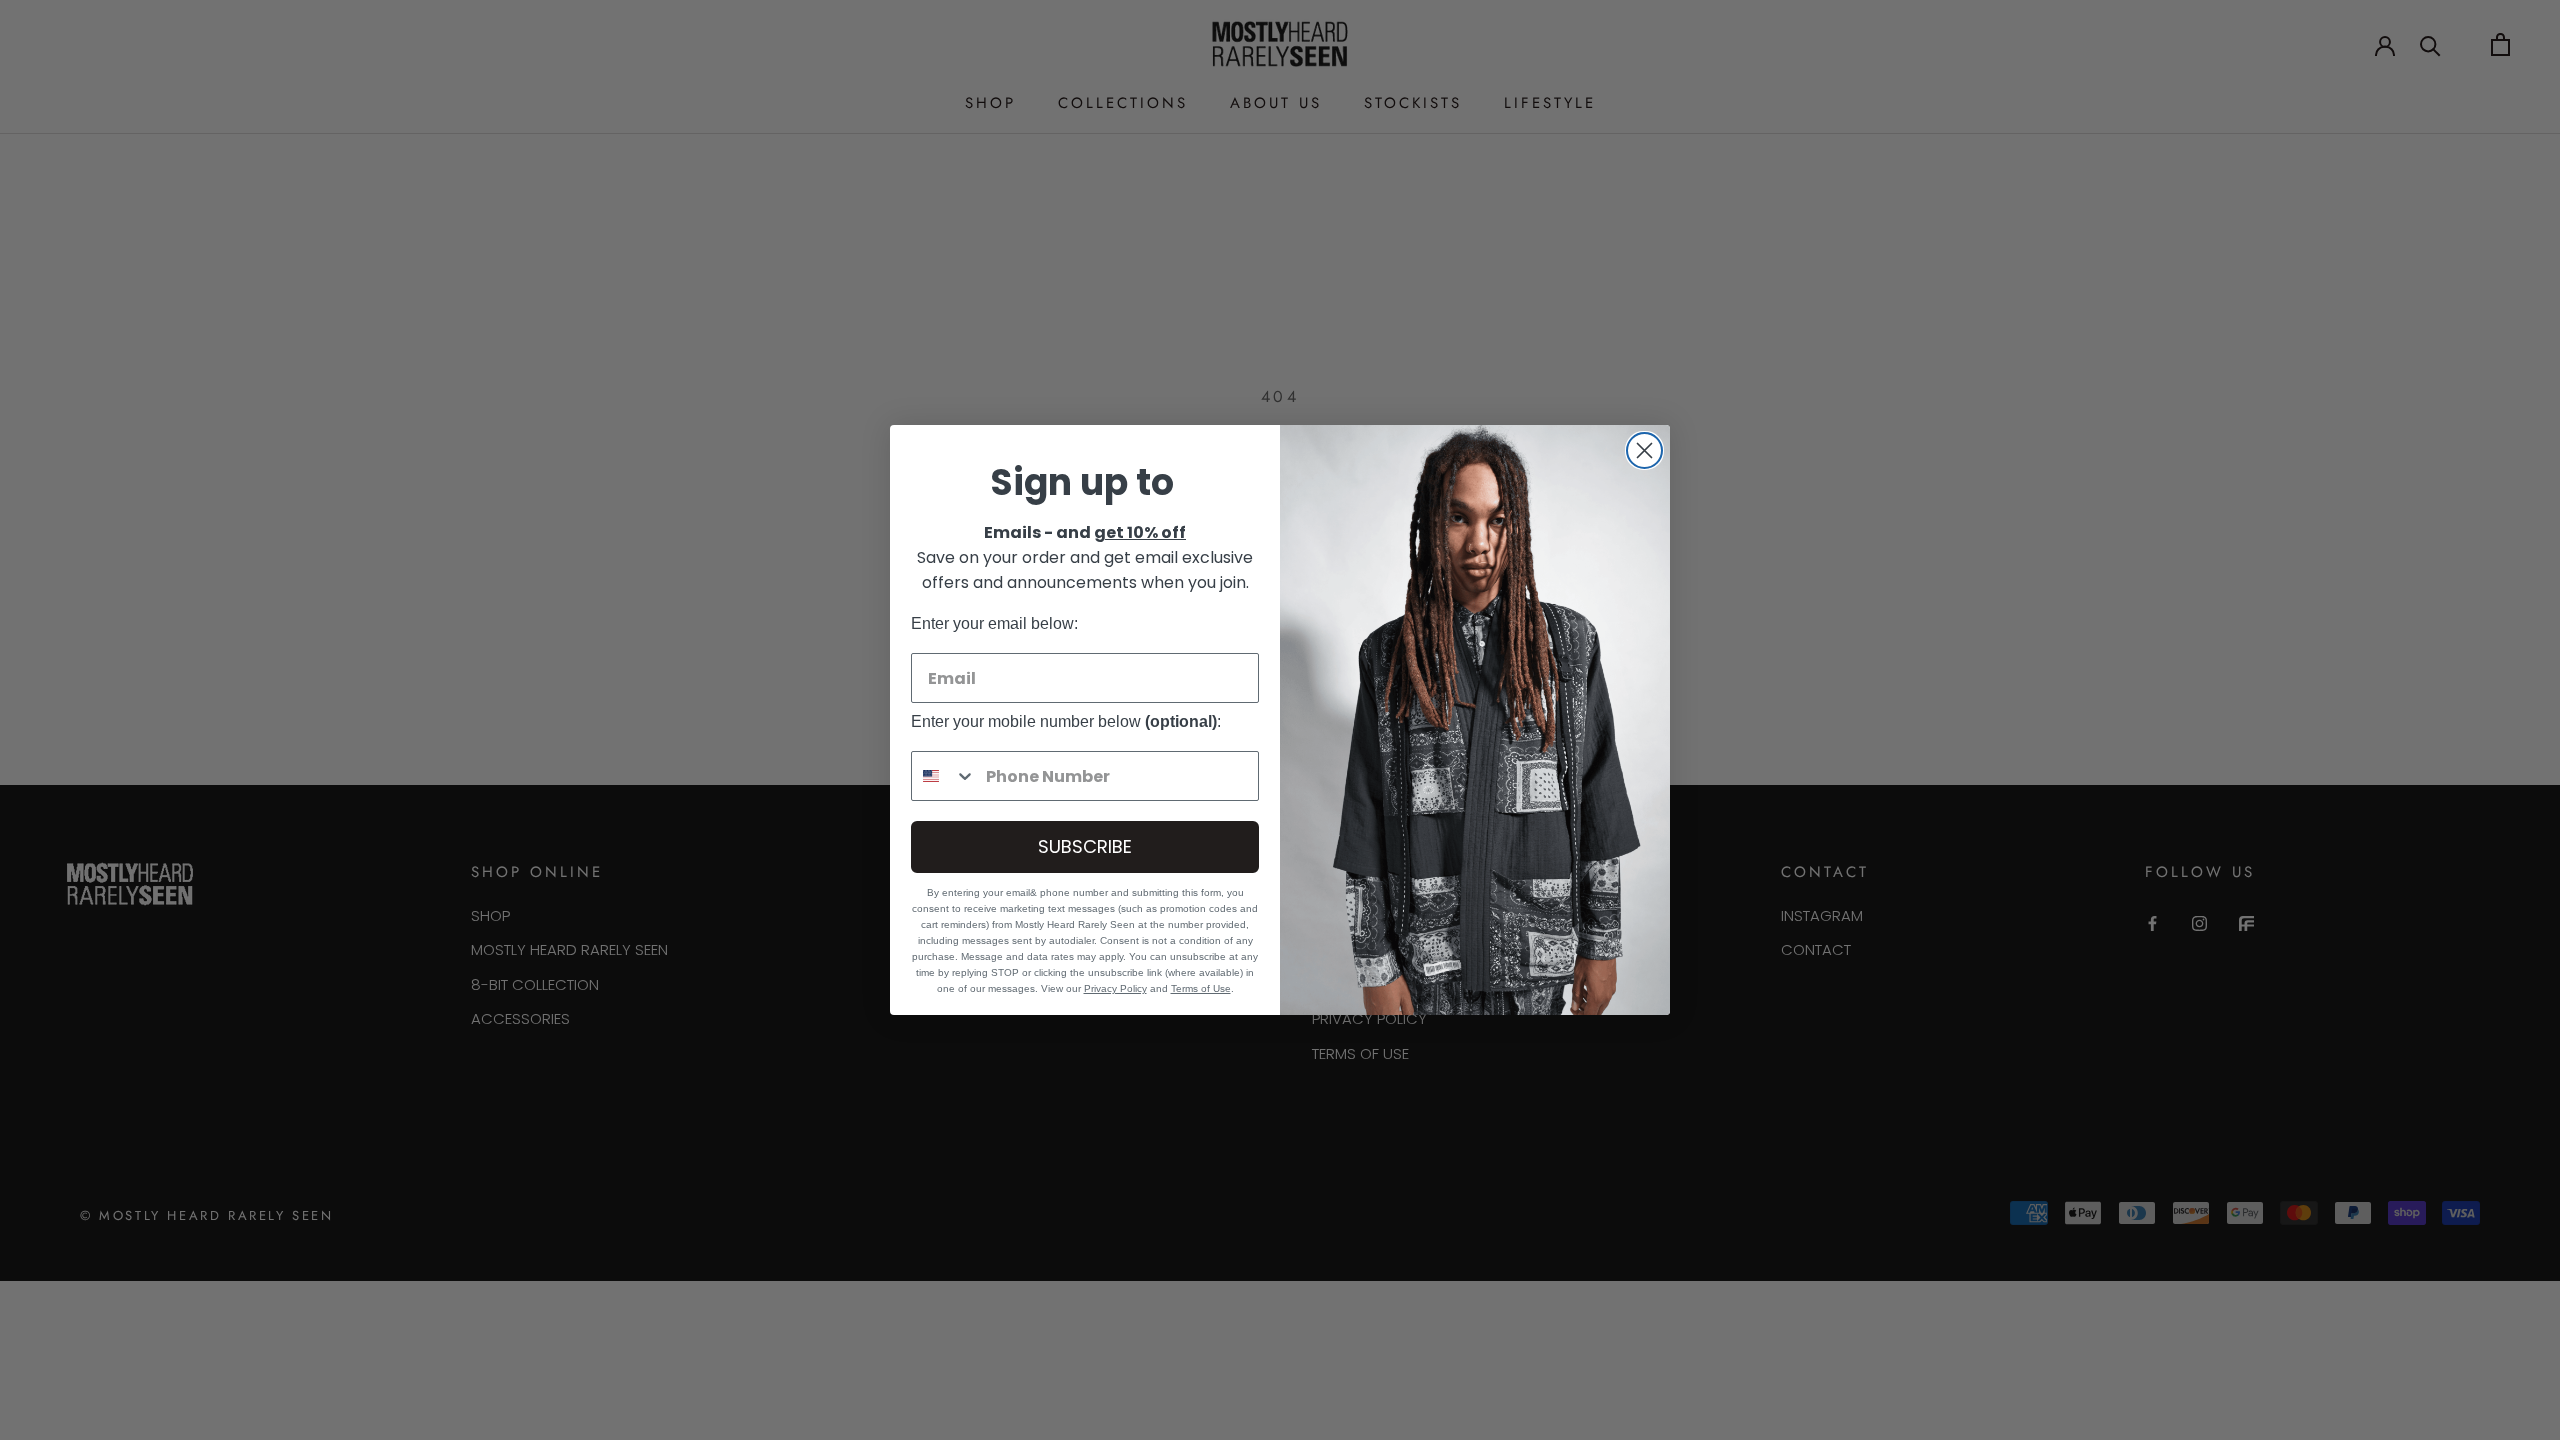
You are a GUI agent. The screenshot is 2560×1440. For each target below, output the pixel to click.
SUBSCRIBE (1085, 846)
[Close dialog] (1644, 450)
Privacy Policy (1115, 988)
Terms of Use (1201, 988)
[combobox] (944, 776)
